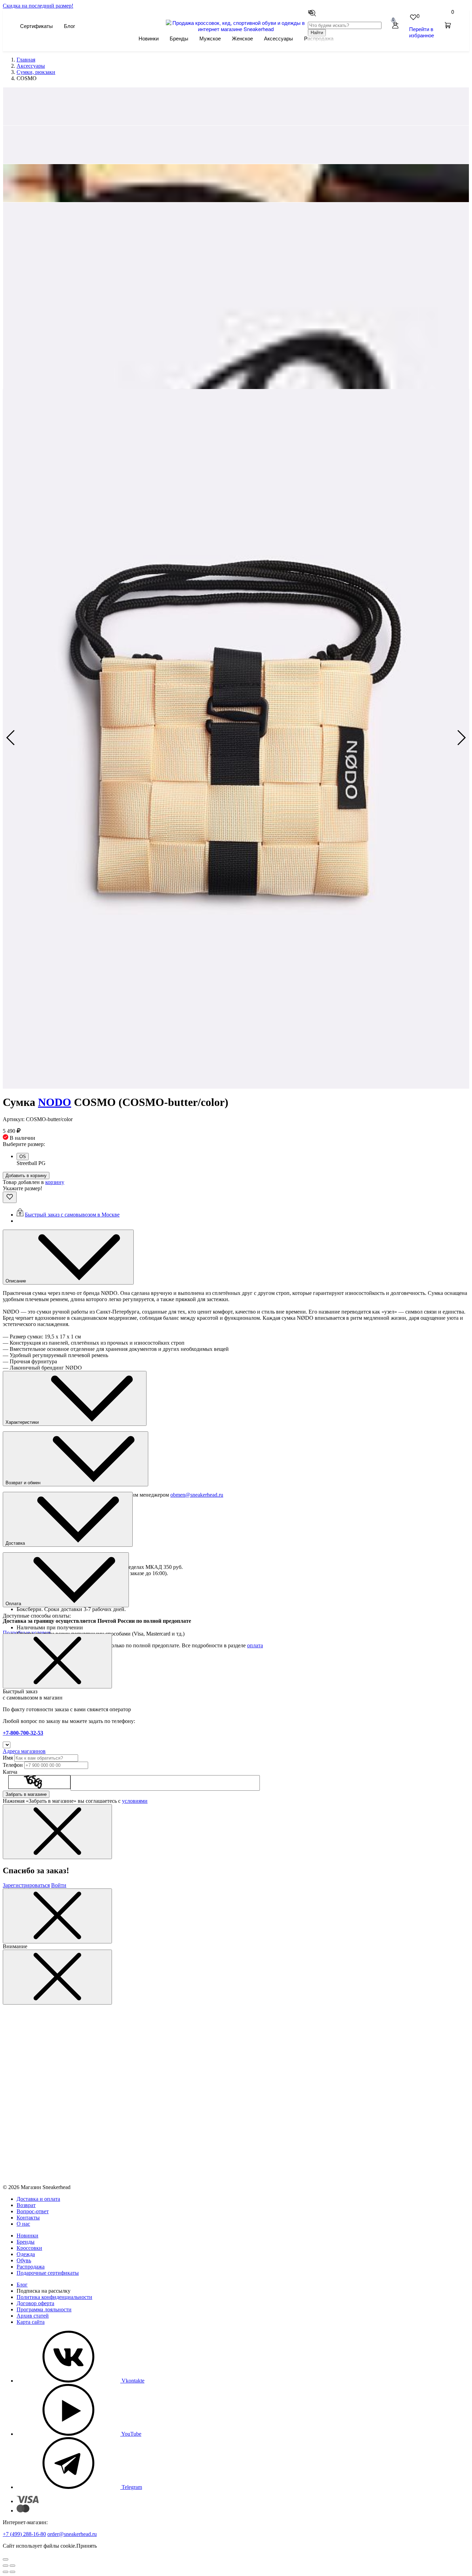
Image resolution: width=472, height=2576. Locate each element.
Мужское (210, 38)
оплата (255, 1645)
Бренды (179, 38)
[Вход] (395, 26)
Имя (8, 1758)
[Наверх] (6, 2559)
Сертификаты (36, 26)
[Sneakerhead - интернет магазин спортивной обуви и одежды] (236, 29)
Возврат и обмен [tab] (24, 1483)
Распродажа (31, 2267)
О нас (23, 2224)
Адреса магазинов (24, 1751)
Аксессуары (279, 38)
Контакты (28, 2218)
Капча (10, 1772)
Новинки (149, 38)
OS (23, 1157)
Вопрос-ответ (33, 2211)
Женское (242, 38)
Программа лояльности (44, 2309)
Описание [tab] (16, 1281)
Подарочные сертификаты (48, 2273)
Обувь (24, 2260)
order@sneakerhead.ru (72, 2534)
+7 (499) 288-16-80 (24, 2534)
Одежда (26, 2254)
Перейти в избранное (422, 32)
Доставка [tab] (16, 1543)
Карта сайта (31, 2322)
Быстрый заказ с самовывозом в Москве (72, 1215)
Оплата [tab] (14, 1604)
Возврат (26, 2205)
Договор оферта (35, 2303)
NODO (55, 1102)
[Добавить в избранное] (10, 1197)
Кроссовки (29, 2248)
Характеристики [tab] (23, 1422)
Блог (69, 26)
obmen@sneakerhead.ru (197, 1495)
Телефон (13, 1765)
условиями (135, 1801)
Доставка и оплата (38, 2199)
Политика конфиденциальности (54, 2297)
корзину (55, 1182)
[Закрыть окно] (57, 1661)
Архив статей (33, 2316)
